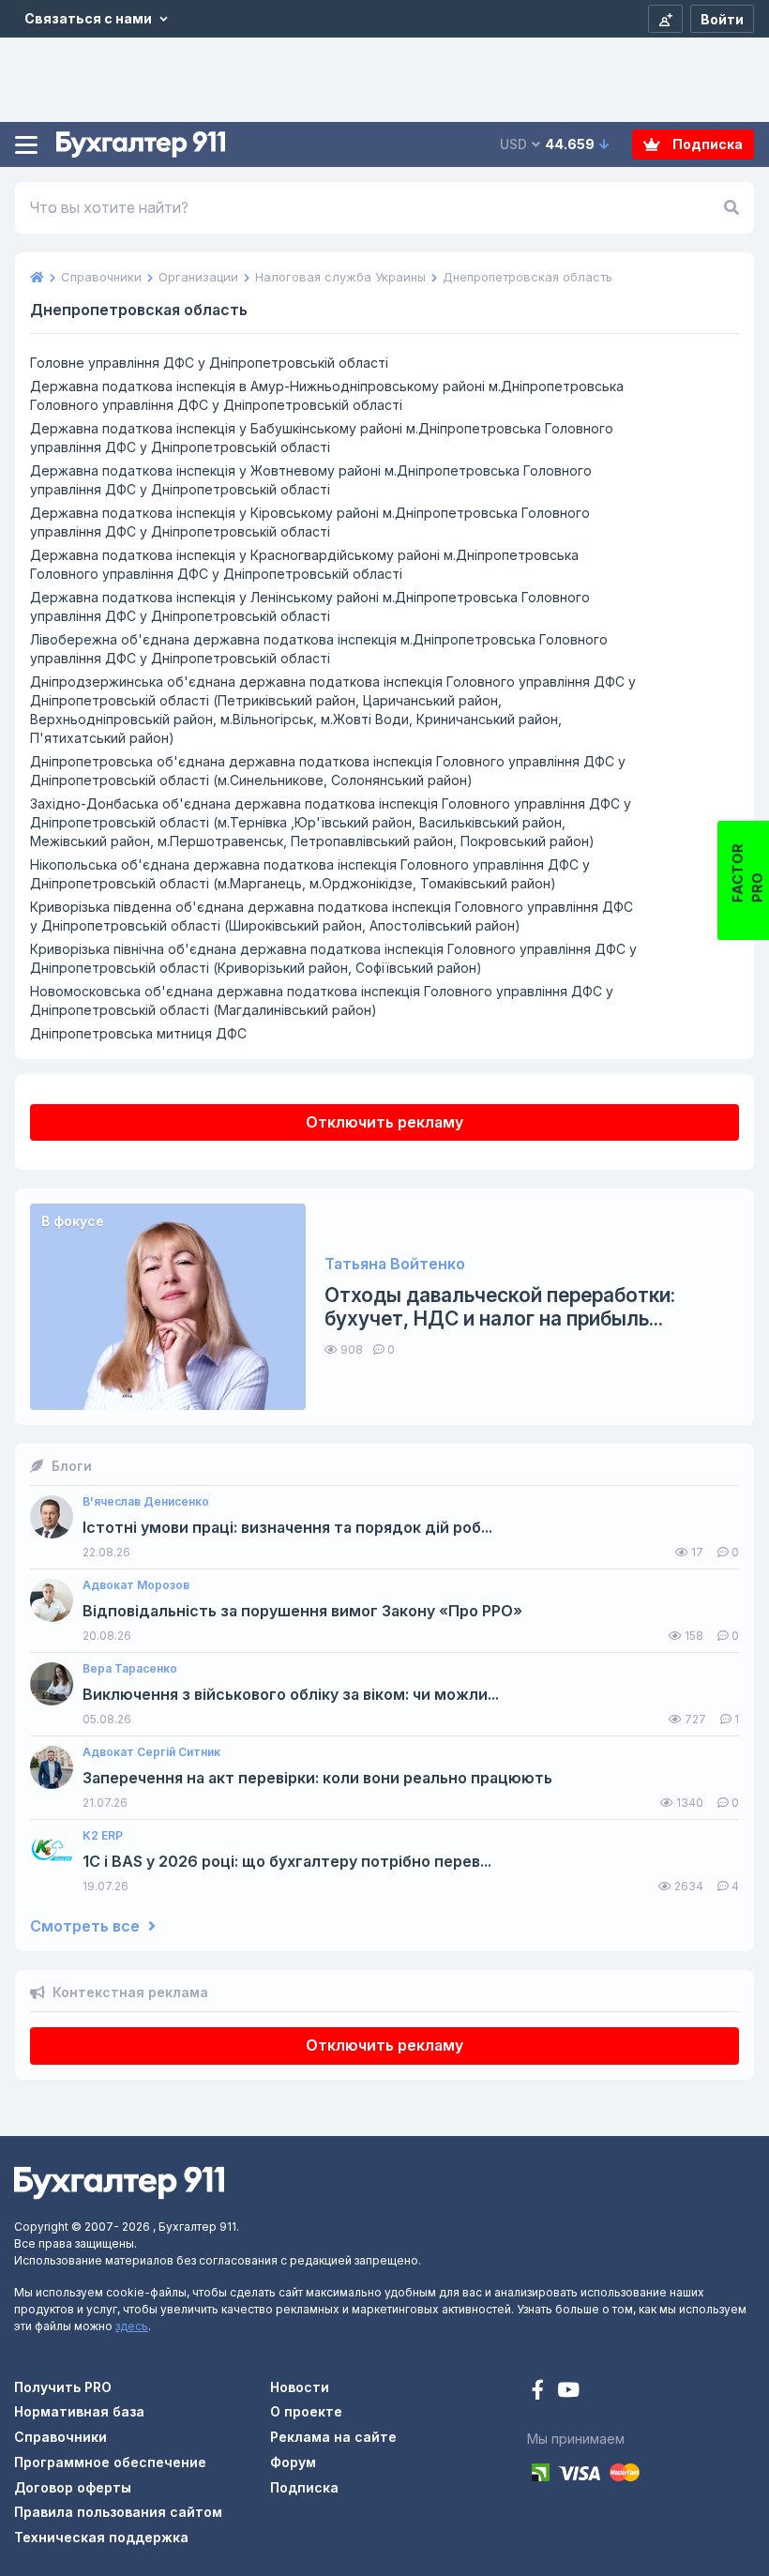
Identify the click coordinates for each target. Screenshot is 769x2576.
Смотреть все (87, 1926)
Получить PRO (63, 2387)
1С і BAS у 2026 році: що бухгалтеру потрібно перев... (287, 1862)
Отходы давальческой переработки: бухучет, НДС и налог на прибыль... (500, 1307)
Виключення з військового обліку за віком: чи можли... (291, 1695)
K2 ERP (103, 1836)
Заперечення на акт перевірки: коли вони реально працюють (317, 1778)
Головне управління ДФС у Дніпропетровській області (209, 363)
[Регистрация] (665, 19)
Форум (293, 2462)
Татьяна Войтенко (395, 1264)
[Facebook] (540, 2392)
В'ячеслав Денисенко (146, 1502)
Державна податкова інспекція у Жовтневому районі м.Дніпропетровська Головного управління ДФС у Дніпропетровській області (311, 480)
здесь (132, 2326)
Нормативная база (79, 2411)
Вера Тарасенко (130, 1669)
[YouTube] (568, 2392)
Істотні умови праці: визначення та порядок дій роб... (287, 1528)
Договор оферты (73, 2487)
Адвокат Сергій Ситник (151, 1752)
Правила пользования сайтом (118, 2512)
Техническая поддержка (101, 2537)
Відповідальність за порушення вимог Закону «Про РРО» (302, 1611)
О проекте (306, 2411)
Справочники (60, 2437)
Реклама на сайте (333, 2437)
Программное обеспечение (110, 2462)
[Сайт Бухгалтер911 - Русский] (119, 2181)
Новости (300, 2387)
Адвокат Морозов (136, 1585)
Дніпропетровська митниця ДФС (138, 1033)
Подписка (706, 144)
